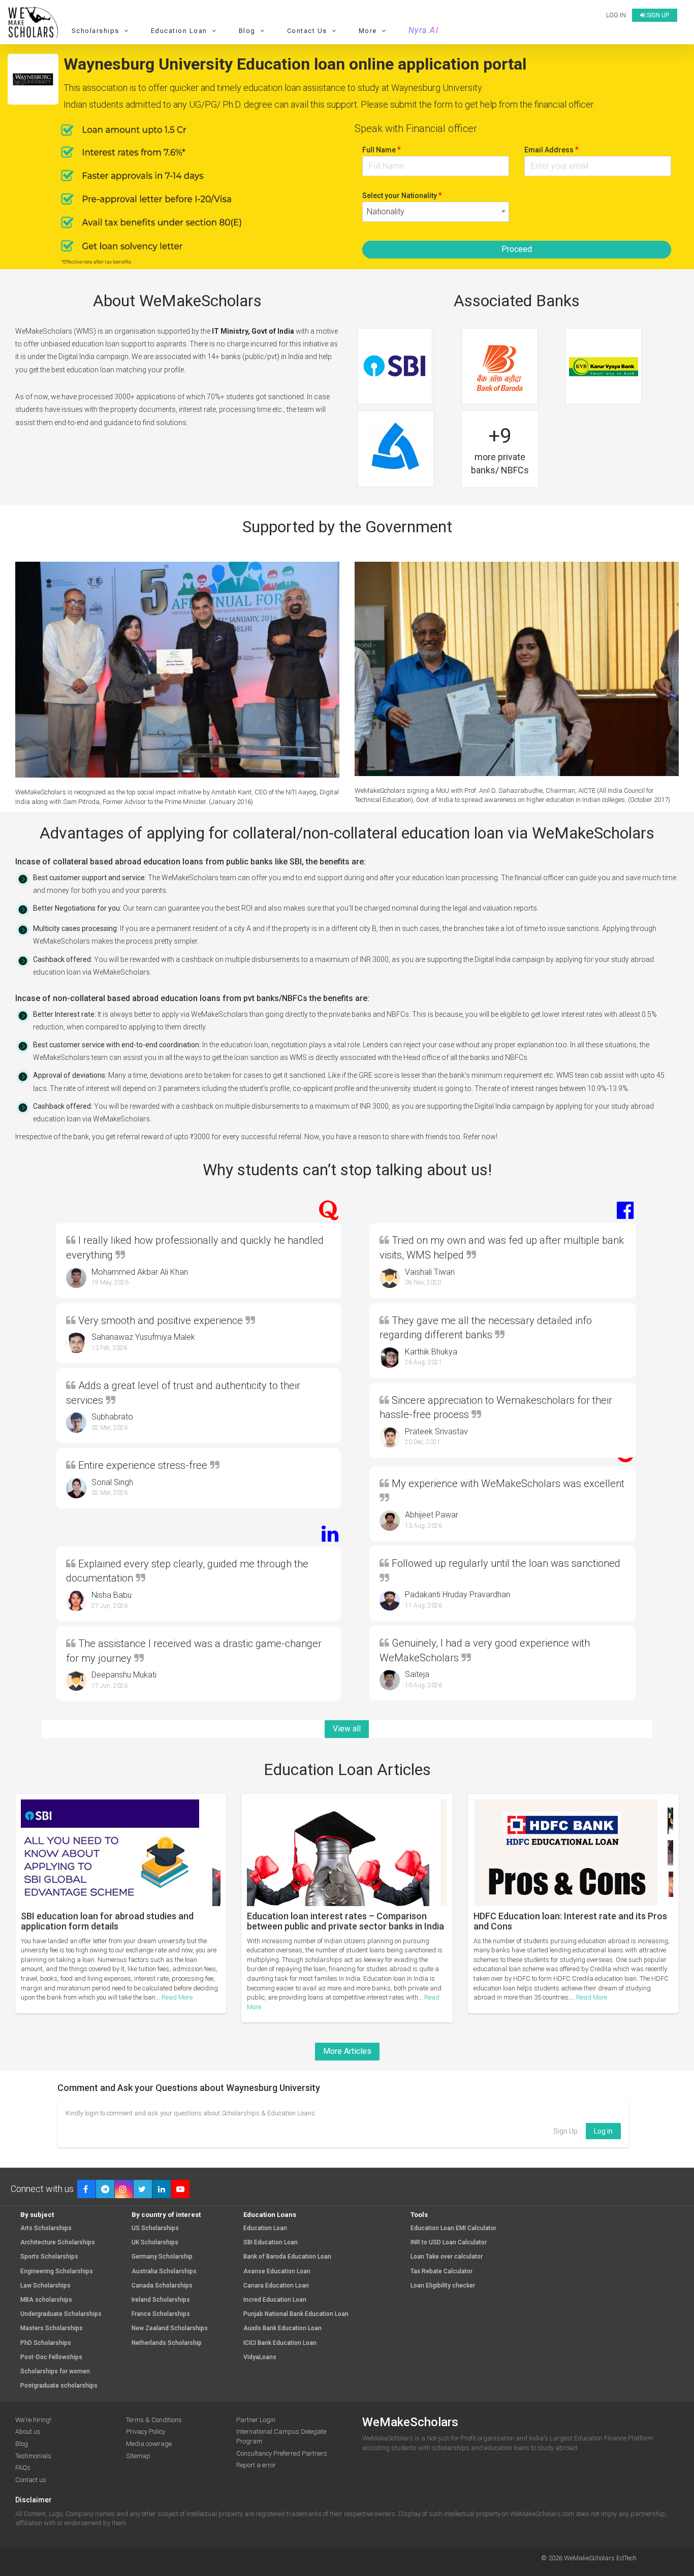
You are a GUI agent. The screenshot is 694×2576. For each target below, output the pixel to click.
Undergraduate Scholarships (61, 2314)
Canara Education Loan (276, 2286)
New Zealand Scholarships (170, 2328)
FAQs (23, 2468)
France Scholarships (161, 2314)
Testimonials (33, 2456)
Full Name (382, 150)
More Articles (347, 2051)
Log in (616, 15)
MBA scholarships (46, 2300)
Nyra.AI (424, 30)
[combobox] (436, 212)
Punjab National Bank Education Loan (296, 2314)
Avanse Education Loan (277, 2272)
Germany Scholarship (162, 2257)
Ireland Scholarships (161, 2300)
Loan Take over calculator (447, 2257)
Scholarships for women (55, 2372)
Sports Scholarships (49, 2257)
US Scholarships (155, 2228)
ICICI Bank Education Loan (280, 2343)
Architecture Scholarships (58, 2243)
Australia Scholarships (164, 2272)
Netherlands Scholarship (167, 2343)
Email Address (551, 150)
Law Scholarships (45, 2286)
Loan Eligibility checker (443, 2286)
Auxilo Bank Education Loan (282, 2328)
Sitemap (138, 2456)
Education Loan (265, 2228)
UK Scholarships (155, 2243)
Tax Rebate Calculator (441, 2272)
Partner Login (256, 2420)
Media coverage (149, 2444)
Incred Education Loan (275, 2300)
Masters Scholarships (52, 2328)
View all (347, 1729)
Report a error (256, 2465)
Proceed (517, 249)
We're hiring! (33, 2420)
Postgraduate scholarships (59, 2386)
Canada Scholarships (162, 2286)
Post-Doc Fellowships (51, 2357)
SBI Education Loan (271, 2243)
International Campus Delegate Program (281, 2436)
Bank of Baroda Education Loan (287, 2257)
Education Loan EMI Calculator (453, 2228)
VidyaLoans (260, 2357)
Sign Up (565, 2131)
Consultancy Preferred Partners (282, 2453)
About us (28, 2432)
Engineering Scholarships (57, 2272)
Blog (22, 2444)
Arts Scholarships (46, 2228)
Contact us (31, 2480)
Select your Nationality (402, 195)
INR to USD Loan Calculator (449, 2243)
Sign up (657, 15)
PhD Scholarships (46, 2343)
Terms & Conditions (154, 2420)
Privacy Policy (146, 2432)
